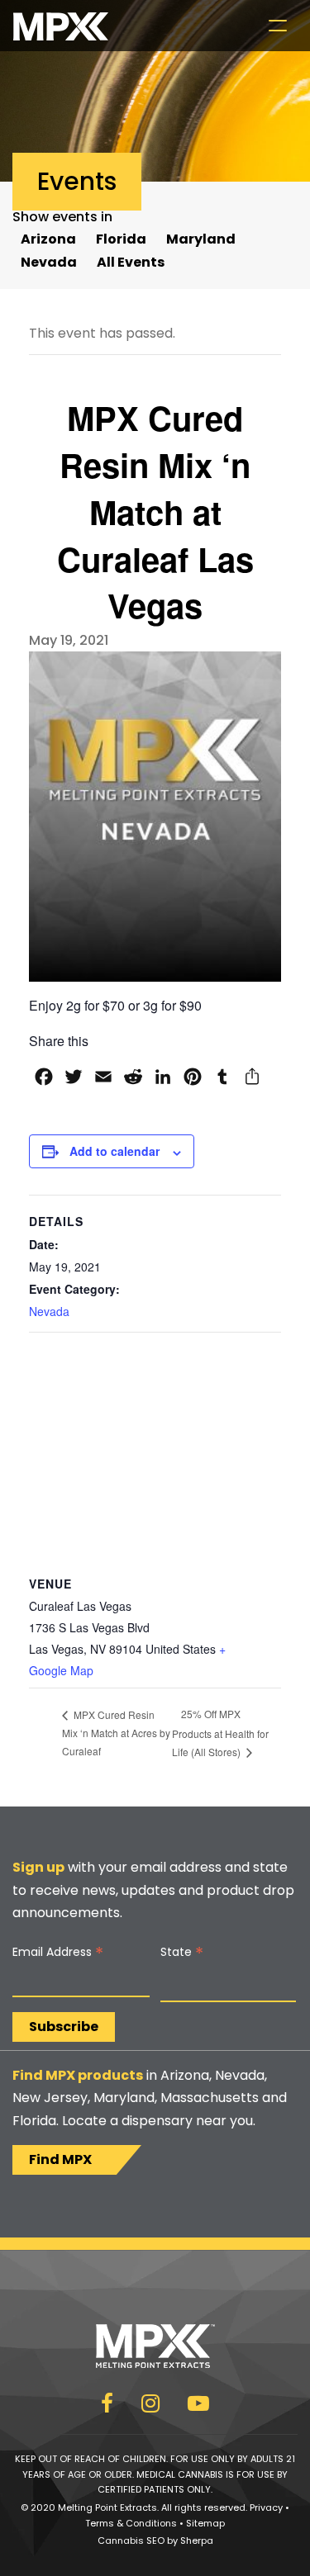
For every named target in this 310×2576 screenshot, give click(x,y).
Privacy (266, 2507)
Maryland (201, 239)
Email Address (58, 1952)
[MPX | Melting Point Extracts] (61, 26)
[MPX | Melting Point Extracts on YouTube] (198, 2406)
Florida (121, 239)
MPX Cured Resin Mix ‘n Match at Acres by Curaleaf (116, 1733)
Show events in (62, 217)
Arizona (48, 239)
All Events (131, 262)
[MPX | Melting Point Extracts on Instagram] (150, 2406)
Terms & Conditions (131, 2523)
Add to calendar (114, 1151)
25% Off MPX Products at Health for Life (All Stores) (220, 1732)
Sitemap (205, 2523)
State (182, 1952)
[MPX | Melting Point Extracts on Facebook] (107, 2406)
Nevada (49, 262)
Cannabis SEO (131, 2540)
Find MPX (60, 2159)
